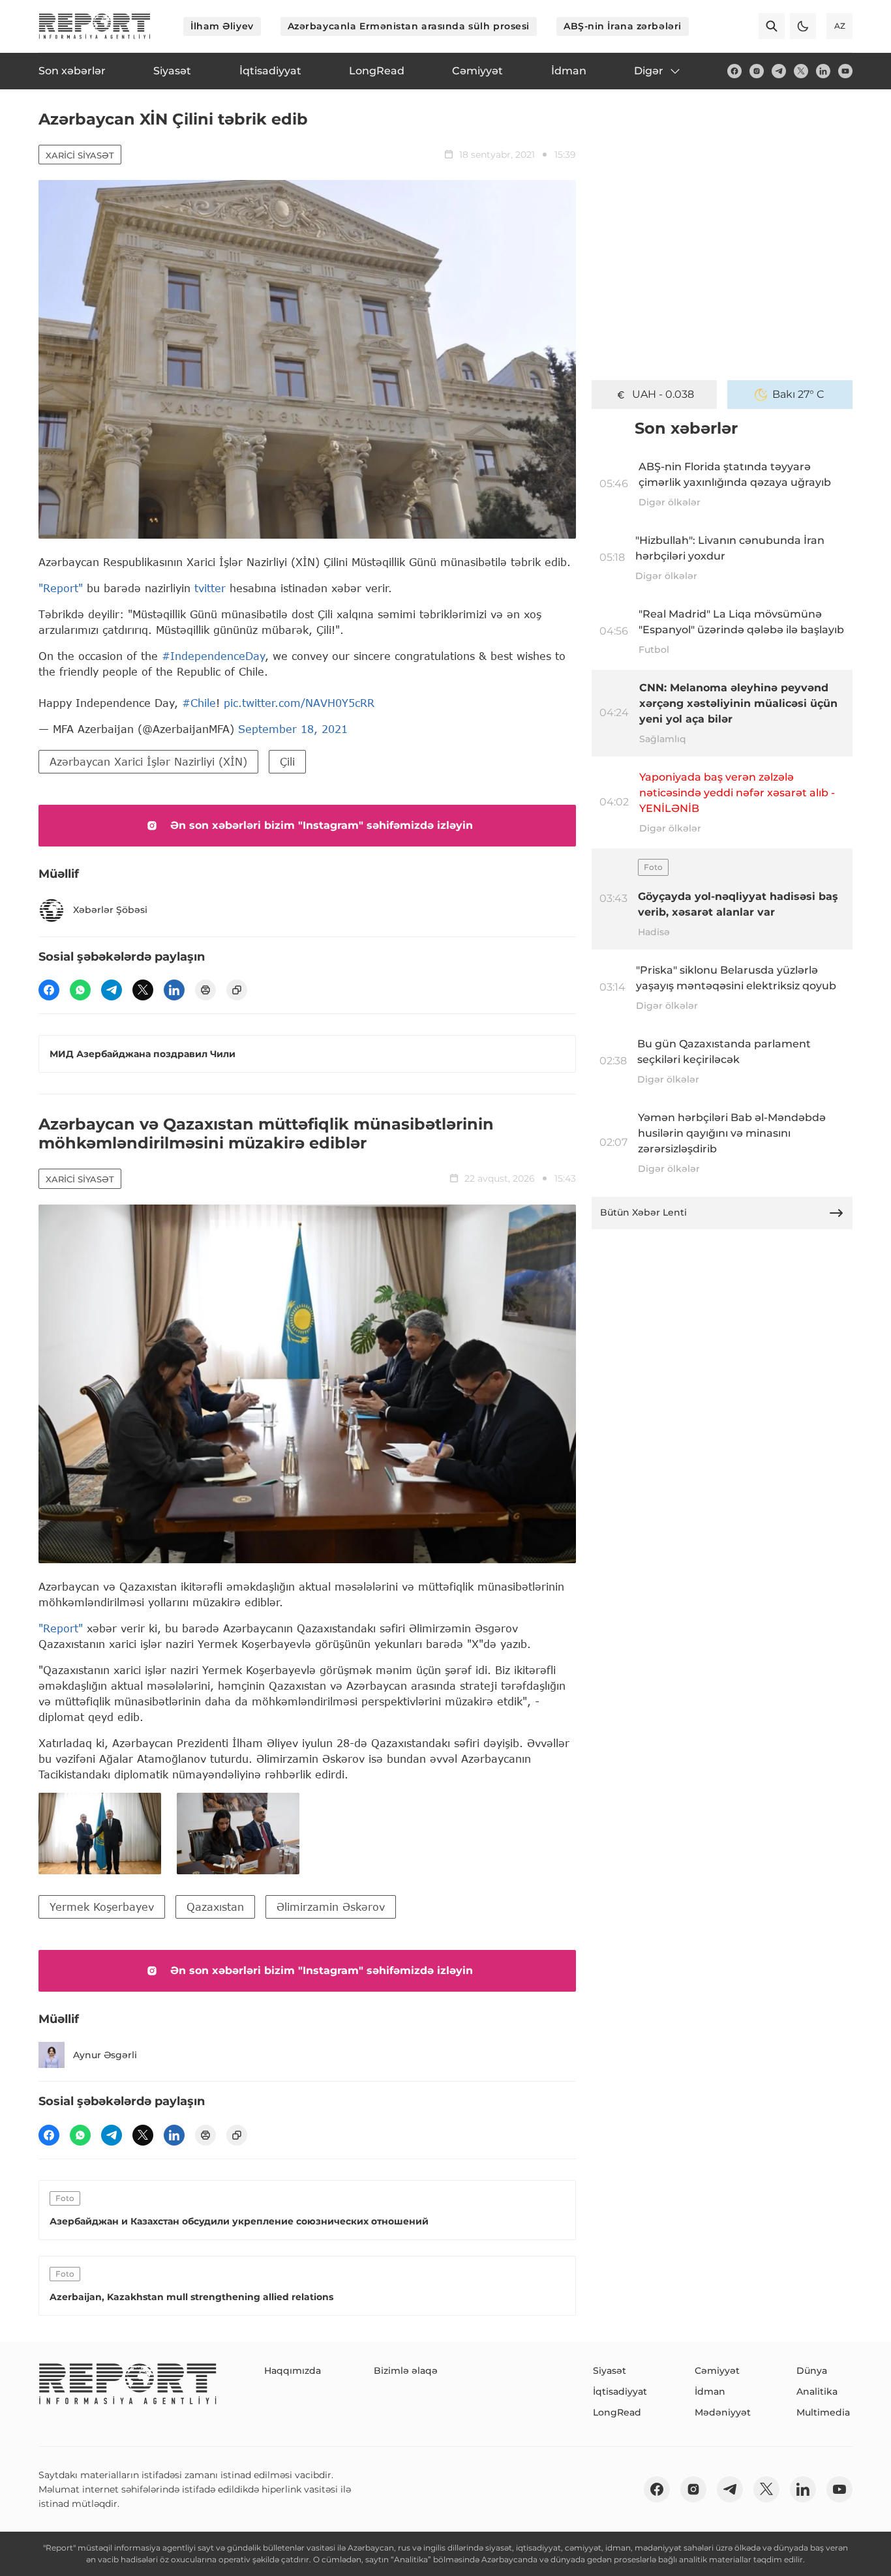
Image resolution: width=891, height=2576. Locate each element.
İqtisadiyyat (620, 2391)
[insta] (757, 71)
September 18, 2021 (293, 729)
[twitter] (801, 71)
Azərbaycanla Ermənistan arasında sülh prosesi (409, 26)
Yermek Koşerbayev (102, 1907)
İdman (710, 2391)
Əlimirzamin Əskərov (331, 1907)
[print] (205, 990)
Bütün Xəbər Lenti (643, 1212)
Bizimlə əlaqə (406, 2371)
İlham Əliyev (222, 26)
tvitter (210, 588)
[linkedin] (823, 71)
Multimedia (823, 2412)
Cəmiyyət (717, 2371)
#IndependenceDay (213, 656)
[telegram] (779, 71)
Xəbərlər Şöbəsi (110, 910)
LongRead (617, 2412)
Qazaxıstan (215, 1907)
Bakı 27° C (798, 394)
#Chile (199, 703)
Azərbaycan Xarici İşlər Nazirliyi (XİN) (148, 761)
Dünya (812, 2371)
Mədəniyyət (723, 2412)
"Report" (61, 588)
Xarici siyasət (80, 155)
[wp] (80, 990)
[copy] (237, 990)
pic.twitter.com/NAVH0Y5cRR (299, 703)
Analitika (817, 2391)
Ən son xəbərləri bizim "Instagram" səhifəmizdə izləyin (322, 825)
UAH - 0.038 (663, 394)
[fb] (734, 71)
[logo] (95, 26)
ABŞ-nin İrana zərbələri (623, 26)
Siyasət (610, 2371)
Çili (287, 761)
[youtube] (845, 71)
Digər (649, 71)
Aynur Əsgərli (105, 2055)
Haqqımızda (293, 2371)
